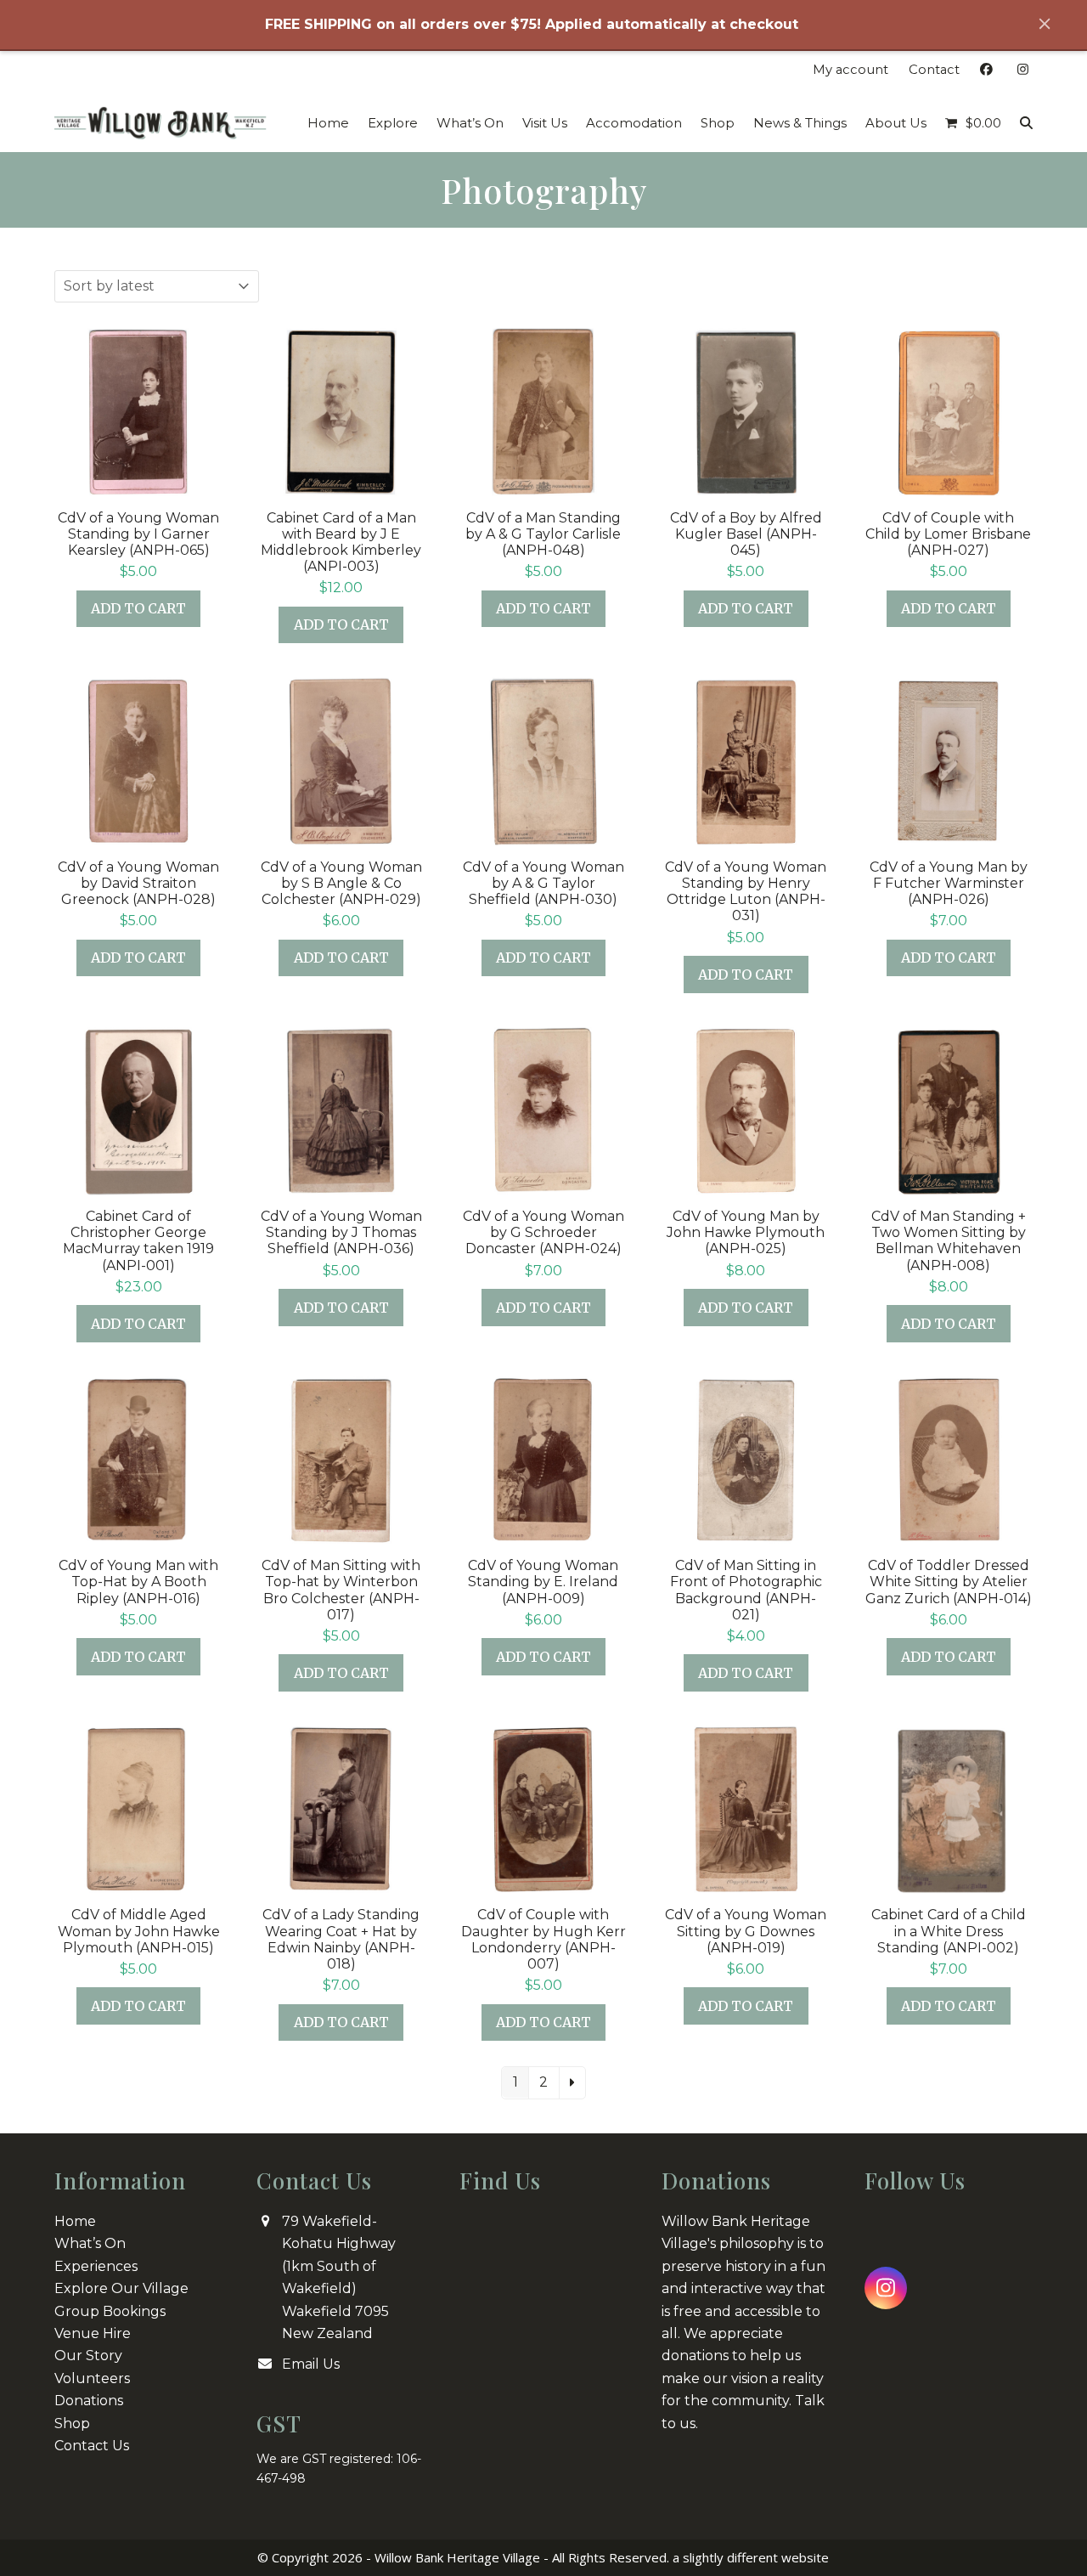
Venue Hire (93, 2333)
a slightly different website (751, 2557)
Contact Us (92, 2446)
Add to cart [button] (138, 608)
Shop (72, 2423)
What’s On (90, 2243)
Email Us (311, 2364)
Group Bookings (110, 2311)
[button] (973, 123)
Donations (89, 2401)
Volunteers (92, 2378)
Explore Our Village (121, 2288)
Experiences (96, 2266)
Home (75, 2221)
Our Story (88, 2356)
